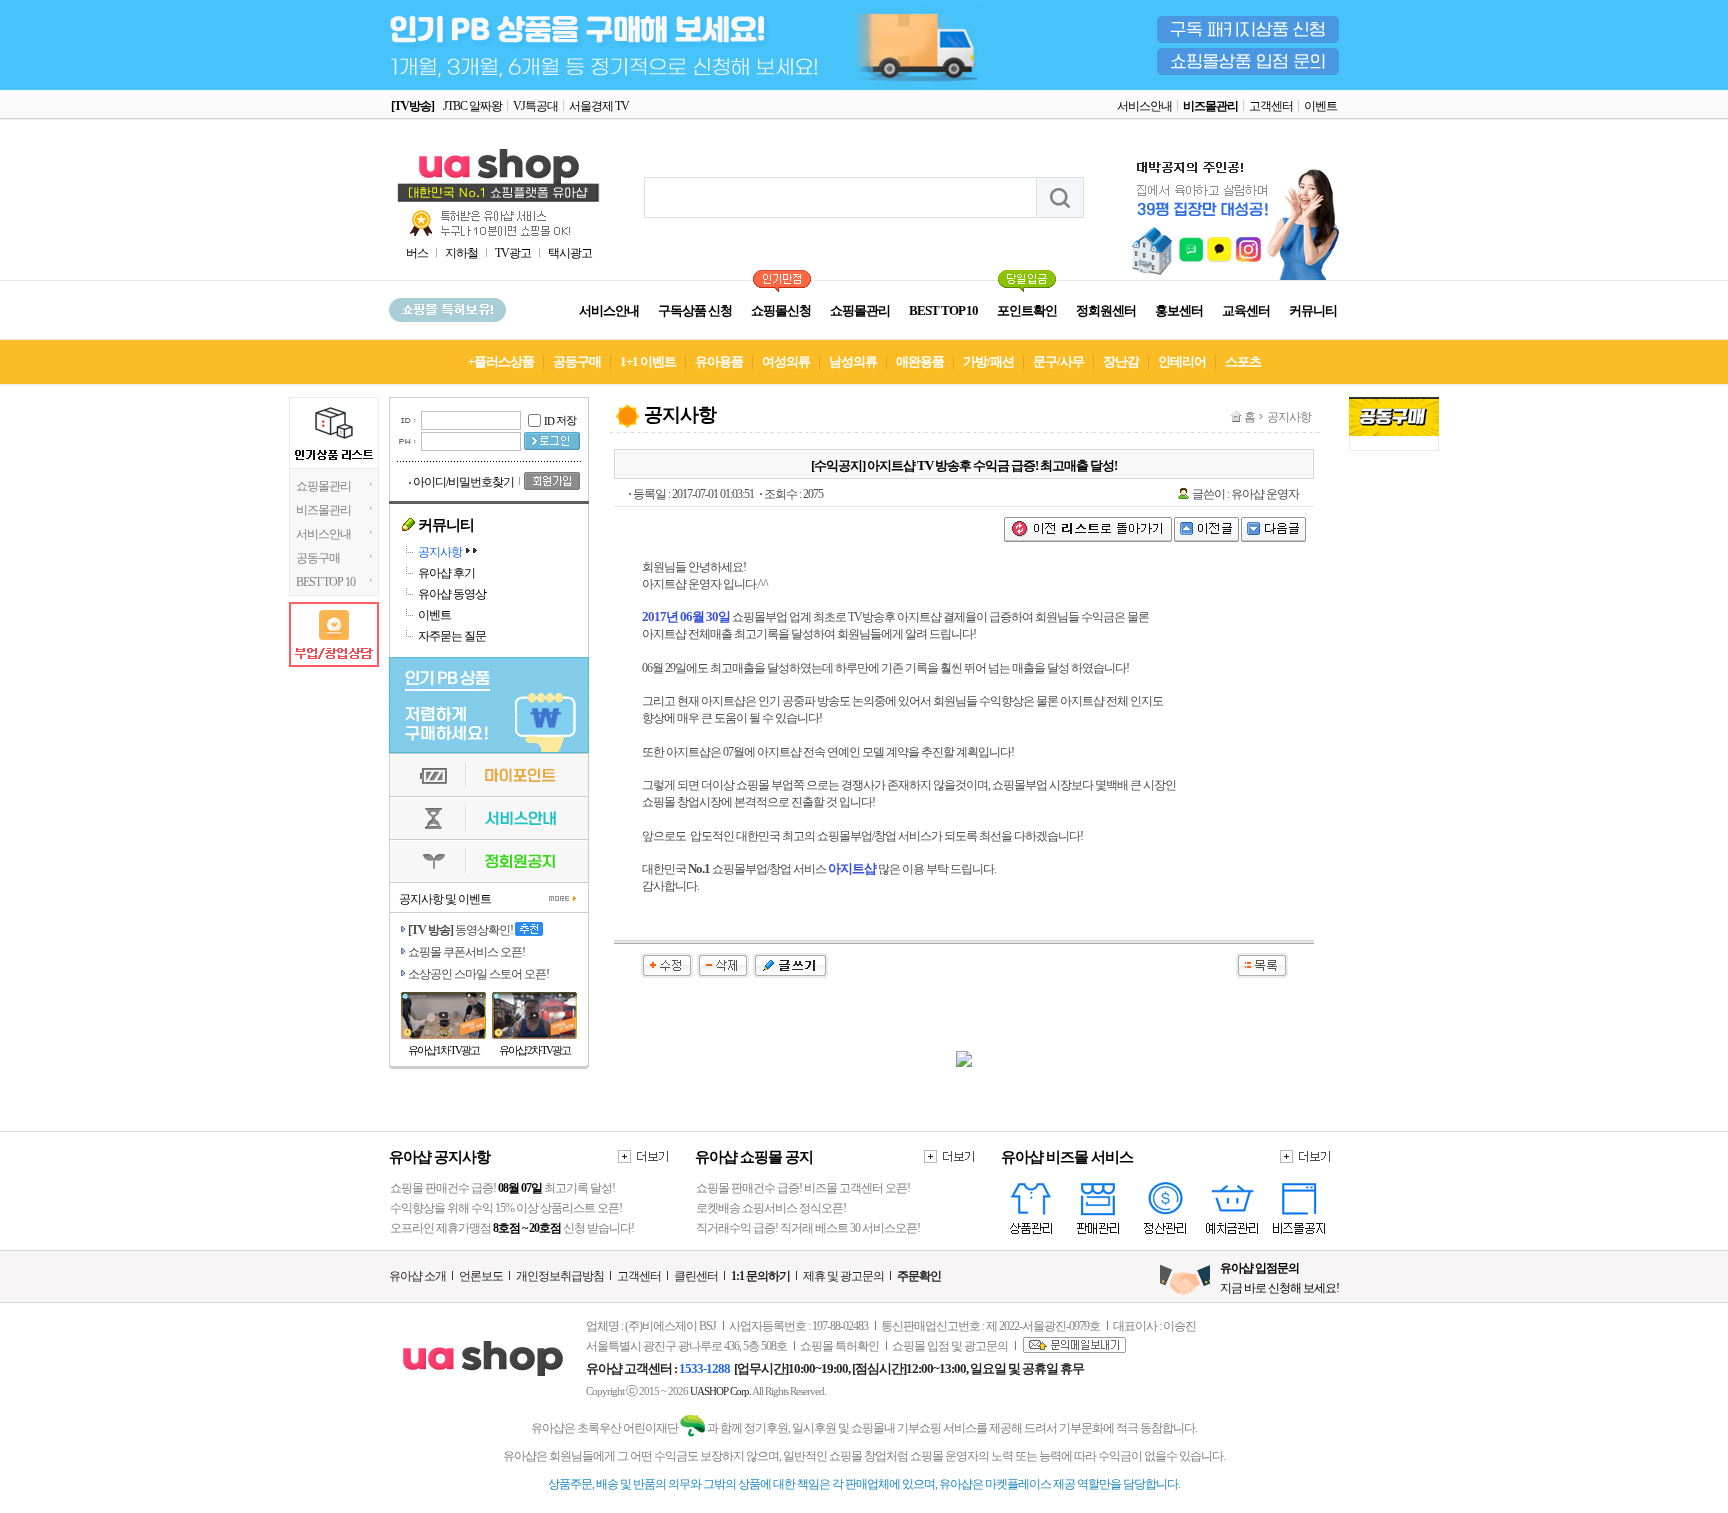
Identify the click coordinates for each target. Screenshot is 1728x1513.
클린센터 (696, 1276)
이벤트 (1320, 106)
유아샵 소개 (417, 1276)
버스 (417, 253)
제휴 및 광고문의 (843, 1276)
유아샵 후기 (446, 573)
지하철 (461, 253)
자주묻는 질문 (452, 636)
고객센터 (1271, 106)
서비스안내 (1144, 106)
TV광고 (513, 253)
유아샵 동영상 (452, 594)
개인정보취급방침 (560, 1276)
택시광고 (570, 253)
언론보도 (481, 1276)
